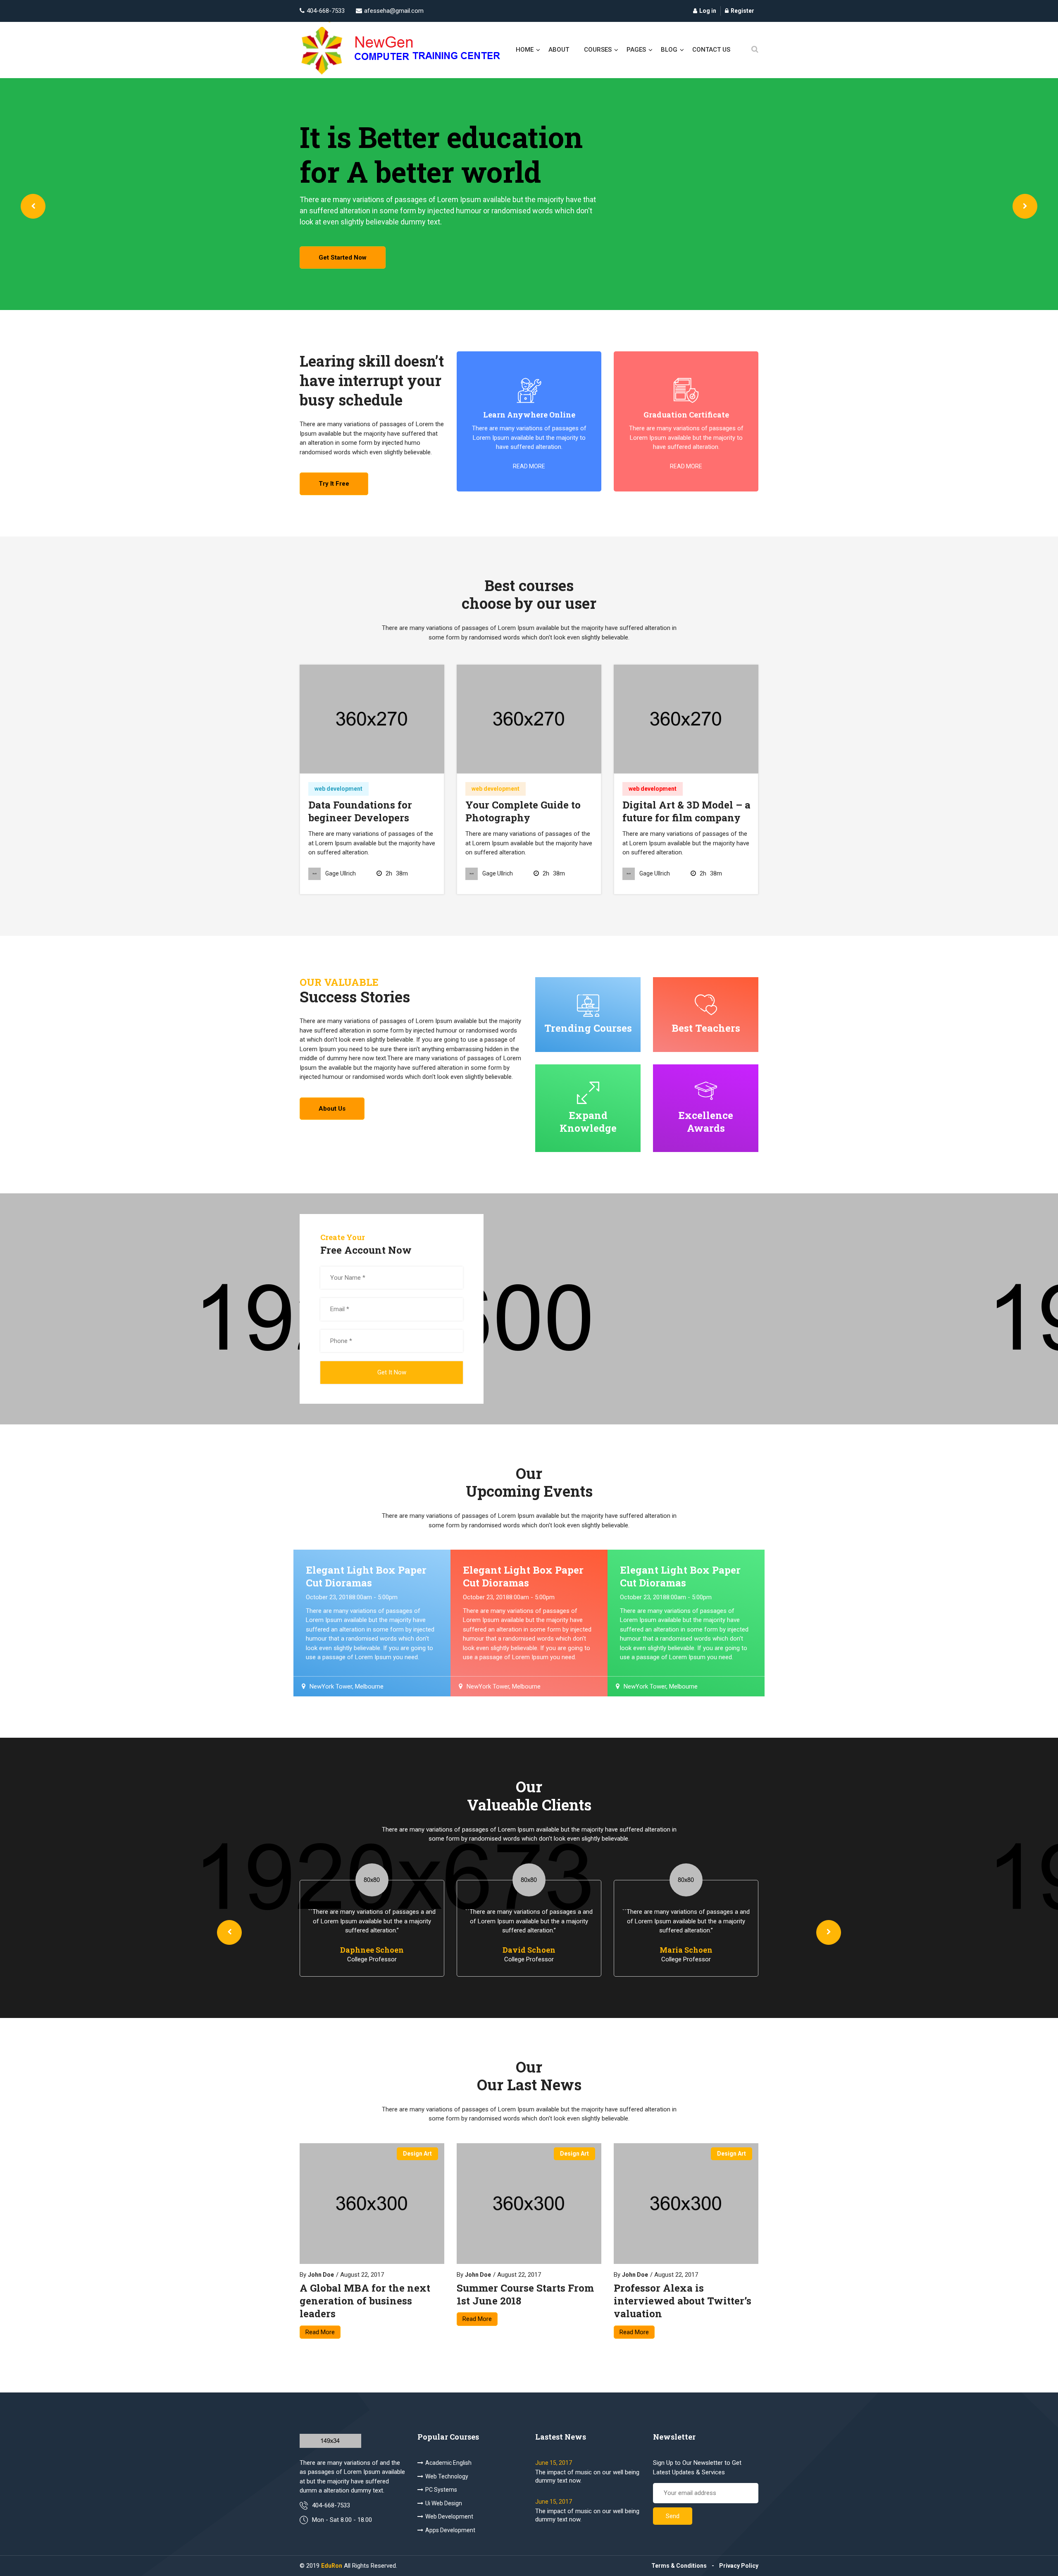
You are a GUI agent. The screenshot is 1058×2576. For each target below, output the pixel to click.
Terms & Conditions (679, 2566)
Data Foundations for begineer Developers (360, 811)
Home (525, 50)
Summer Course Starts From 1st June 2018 (525, 2295)
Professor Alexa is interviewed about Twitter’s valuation (683, 2301)
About (559, 50)
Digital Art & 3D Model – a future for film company (686, 811)
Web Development (449, 2516)
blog (669, 50)
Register (742, 11)
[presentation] (33, 206)
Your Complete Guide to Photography (523, 811)
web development (338, 789)
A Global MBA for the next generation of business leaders (365, 2301)
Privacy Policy (739, 2566)
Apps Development (450, 2530)
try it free (334, 484)
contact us (711, 50)
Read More (320, 2332)
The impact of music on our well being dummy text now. (587, 2476)
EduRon (332, 2566)
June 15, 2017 (554, 2463)
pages (636, 50)
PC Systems (441, 2490)
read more (529, 466)
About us (332, 1109)
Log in (708, 11)
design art (417, 2154)
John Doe (321, 2275)
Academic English (448, 2463)
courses (598, 50)
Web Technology (447, 2476)
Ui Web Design (444, 2503)
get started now (343, 258)
